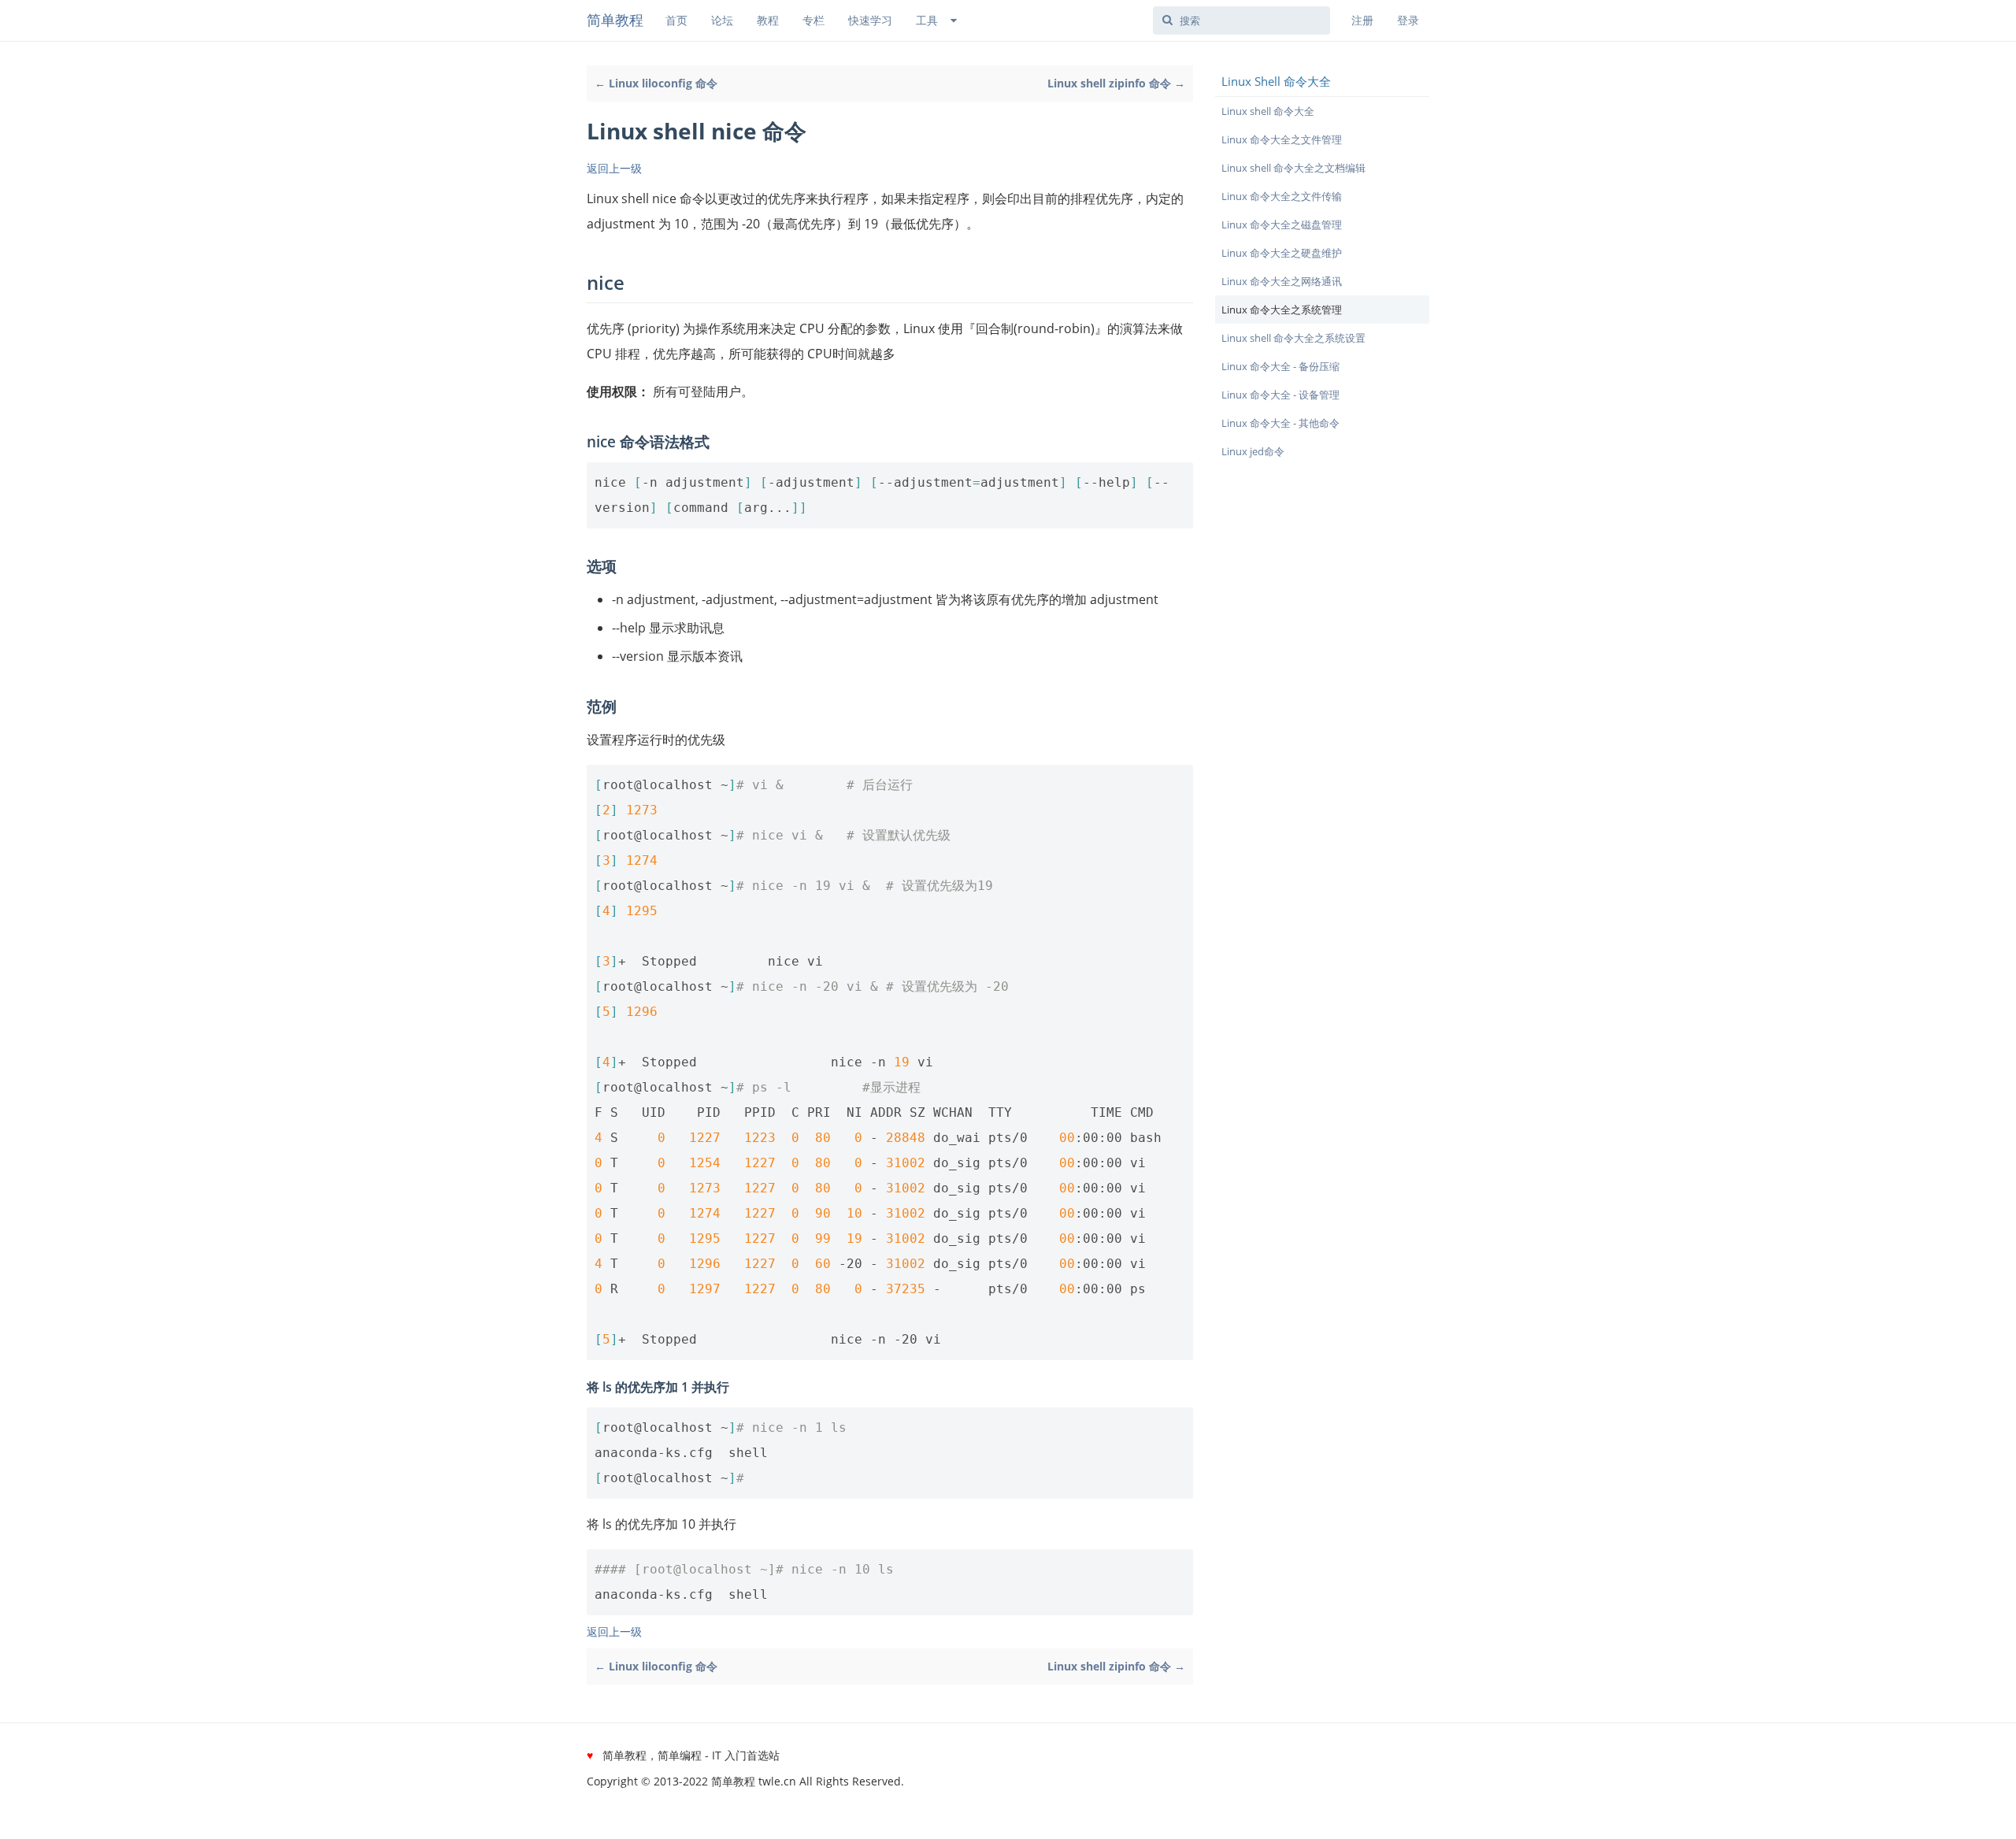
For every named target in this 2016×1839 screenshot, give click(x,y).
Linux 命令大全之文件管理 (1282, 139)
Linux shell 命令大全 (1268, 111)
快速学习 (870, 20)
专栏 (813, 20)
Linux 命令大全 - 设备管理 (1280, 395)
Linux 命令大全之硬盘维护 (1282, 253)
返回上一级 (614, 168)
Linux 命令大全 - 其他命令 (1280, 423)
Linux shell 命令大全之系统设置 (1293, 338)
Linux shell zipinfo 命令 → (1116, 83)
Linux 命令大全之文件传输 (1282, 196)
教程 (768, 20)
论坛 (722, 20)
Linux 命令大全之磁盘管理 (1282, 224)
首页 (676, 20)
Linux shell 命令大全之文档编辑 (1293, 168)
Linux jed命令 (1253, 451)
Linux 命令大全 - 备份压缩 (1280, 366)
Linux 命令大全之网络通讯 (1282, 281)
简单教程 (615, 20)
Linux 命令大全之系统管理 (1282, 310)
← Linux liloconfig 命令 (656, 83)
